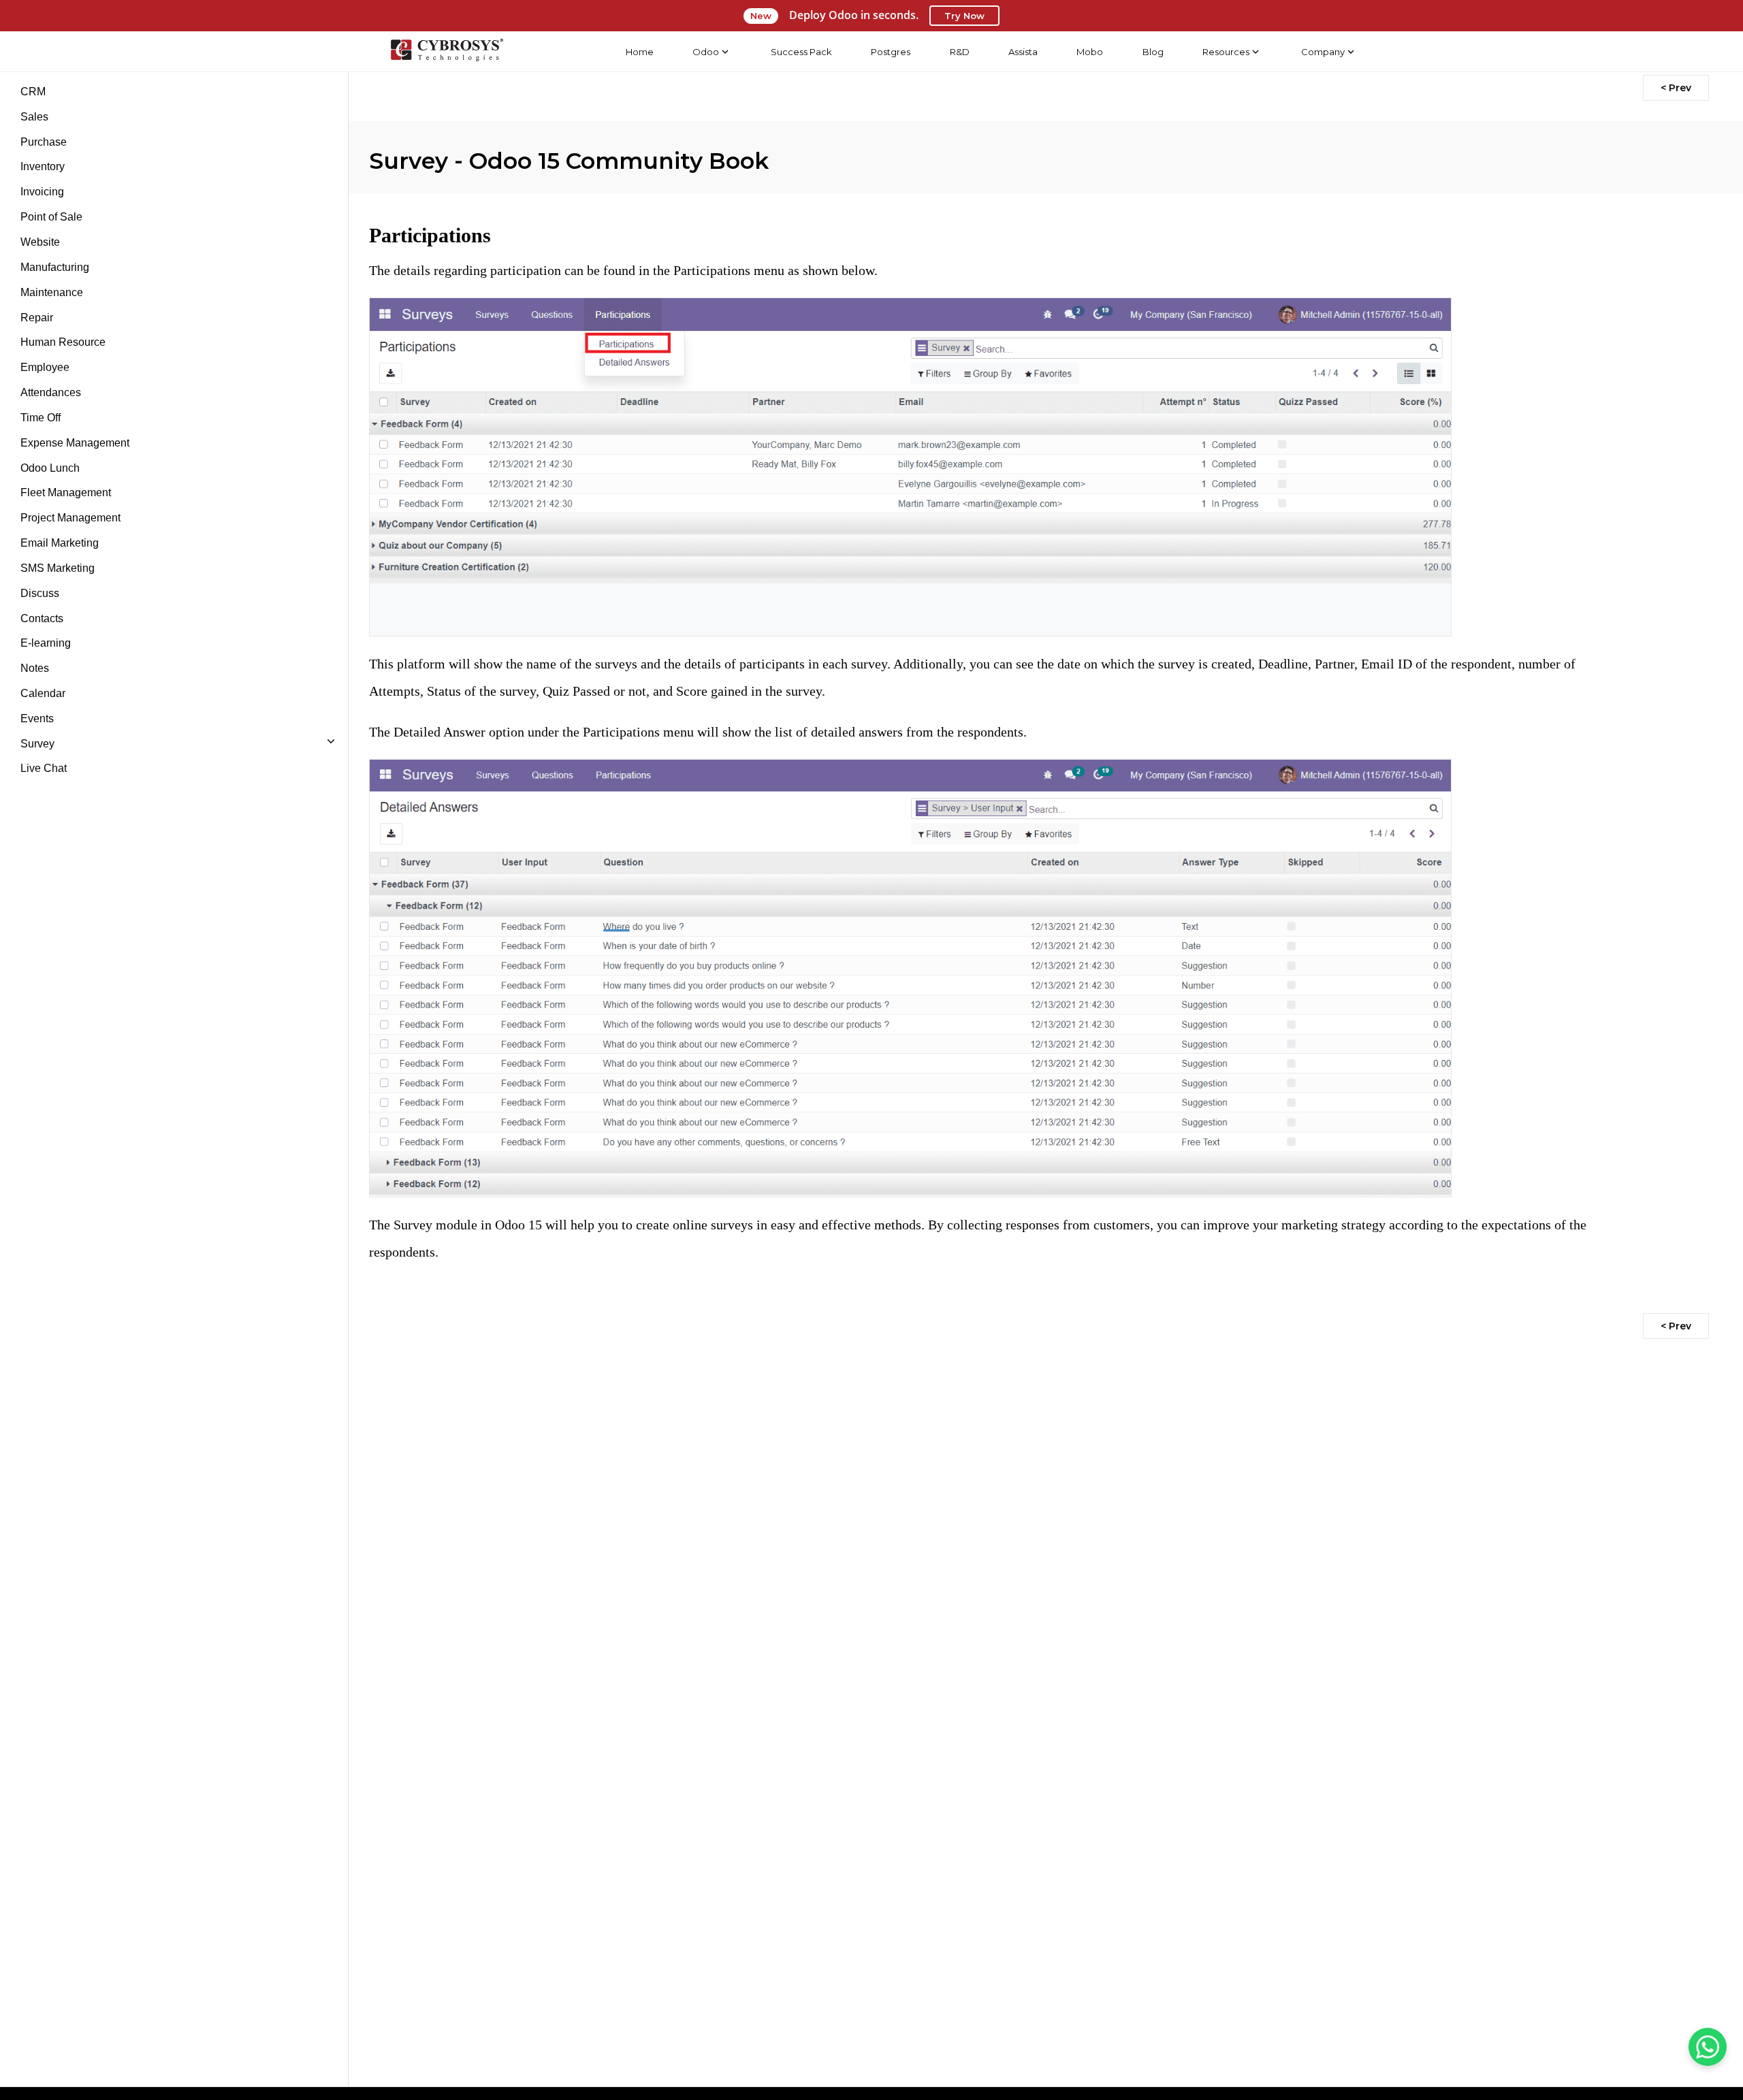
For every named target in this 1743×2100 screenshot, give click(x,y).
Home (640, 52)
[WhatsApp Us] (1708, 2047)
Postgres (891, 52)
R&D (960, 52)
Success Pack (801, 52)
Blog (1153, 52)
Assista (1023, 52)
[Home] (447, 52)
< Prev (1676, 88)
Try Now (964, 16)
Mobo (1090, 52)
